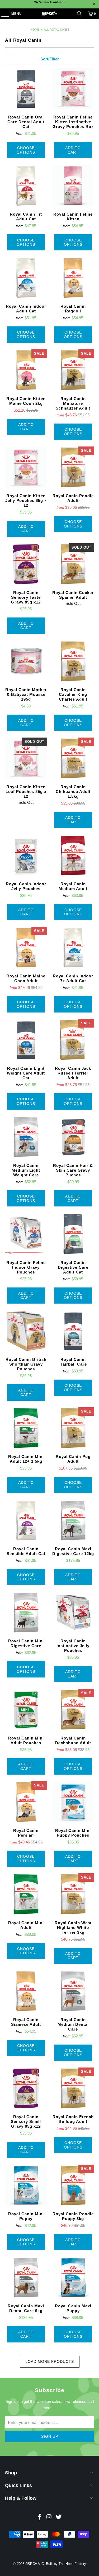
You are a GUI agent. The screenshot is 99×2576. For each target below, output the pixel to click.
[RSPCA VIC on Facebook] (40, 2517)
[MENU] (3, 14)
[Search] (79, 14)
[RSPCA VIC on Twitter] (59, 2517)
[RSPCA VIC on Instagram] (49, 2517)
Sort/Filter (50, 59)
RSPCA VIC (35, 2564)
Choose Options (26, 150)
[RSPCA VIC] (50, 14)
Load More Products (50, 2361)
